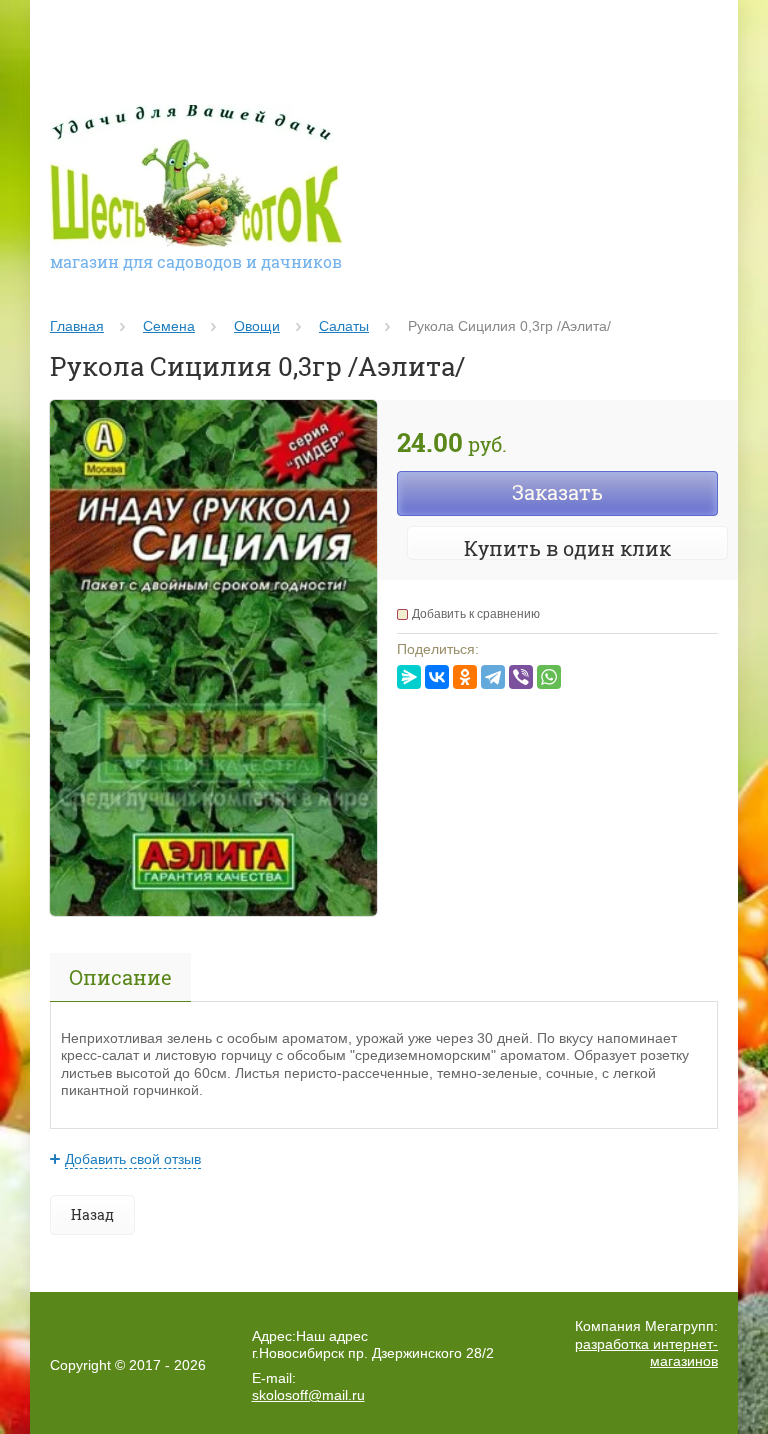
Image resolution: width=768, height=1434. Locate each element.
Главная (77, 326)
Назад (92, 1214)
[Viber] (521, 677)
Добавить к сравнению (476, 614)
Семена (169, 326)
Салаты (344, 326)
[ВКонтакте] (437, 677)
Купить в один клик (567, 548)
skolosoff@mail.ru (308, 1395)
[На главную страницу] (196, 178)
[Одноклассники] (465, 677)
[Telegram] (493, 677)
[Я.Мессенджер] (409, 677)
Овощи (257, 326)
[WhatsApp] (549, 677)
